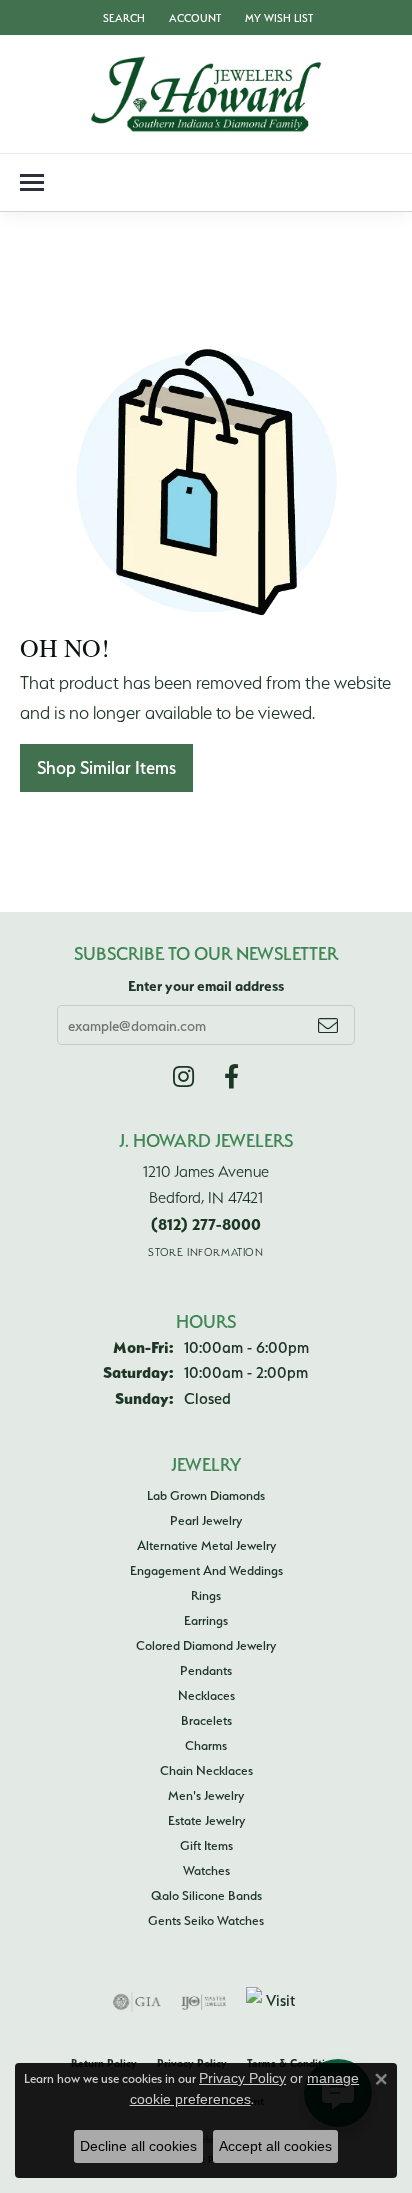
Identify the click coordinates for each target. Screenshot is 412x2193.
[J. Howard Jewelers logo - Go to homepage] (206, 94)
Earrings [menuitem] (206, 1620)
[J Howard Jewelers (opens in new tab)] (231, 1077)
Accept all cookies (275, 2146)
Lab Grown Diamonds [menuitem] (206, 1495)
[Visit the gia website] (137, 2002)
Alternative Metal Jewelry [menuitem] (206, 1545)
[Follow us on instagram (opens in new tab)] (183, 1077)
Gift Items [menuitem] (206, 1845)
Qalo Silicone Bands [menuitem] (206, 1895)
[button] (122, 17)
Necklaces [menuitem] (206, 1695)
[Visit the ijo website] (203, 2002)
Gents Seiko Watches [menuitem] (206, 1920)
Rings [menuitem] (206, 1595)
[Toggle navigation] (32, 182)
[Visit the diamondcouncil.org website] (273, 2002)
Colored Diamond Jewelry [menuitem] (206, 1645)
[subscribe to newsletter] (328, 1025)
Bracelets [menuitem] (206, 1720)
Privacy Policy (242, 2078)
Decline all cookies (138, 2146)
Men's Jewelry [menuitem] (206, 1795)
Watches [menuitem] (206, 1870)
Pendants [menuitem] (206, 1670)
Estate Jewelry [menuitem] (206, 1820)
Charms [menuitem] (206, 1745)
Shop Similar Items (106, 767)
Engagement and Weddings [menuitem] (206, 1570)
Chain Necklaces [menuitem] (206, 1770)
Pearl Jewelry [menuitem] (206, 1520)
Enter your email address (206, 986)
